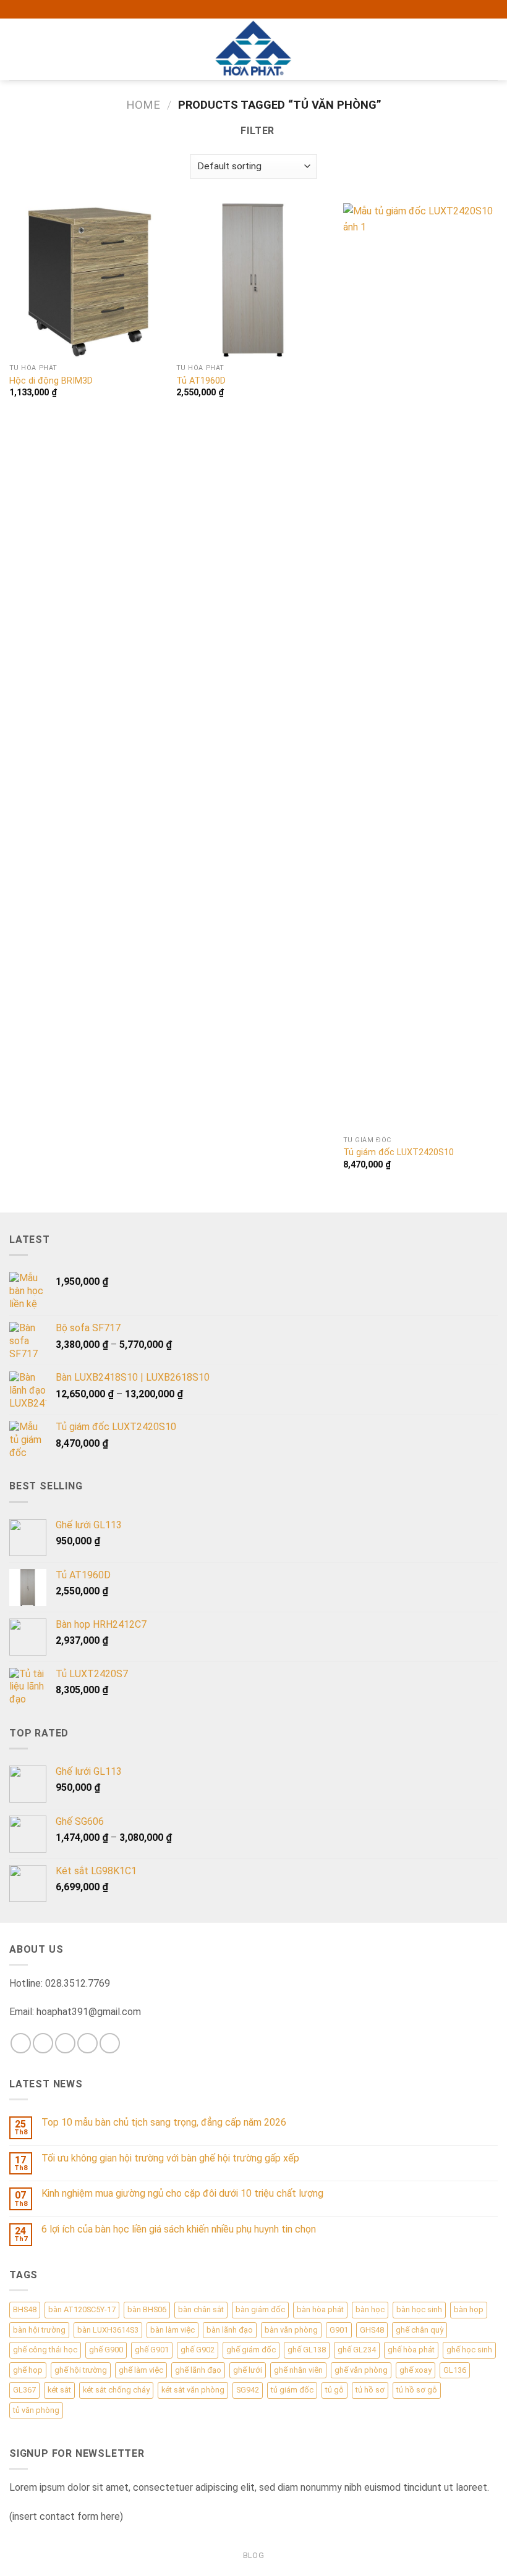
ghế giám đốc (251, 2350)
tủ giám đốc (292, 2390)
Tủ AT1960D (201, 381)
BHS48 (25, 2309)
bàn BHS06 (147, 2309)
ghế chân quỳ (420, 2330)
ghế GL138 (307, 2350)
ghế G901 (152, 2350)
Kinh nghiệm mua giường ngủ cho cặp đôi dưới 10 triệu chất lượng (182, 2193)
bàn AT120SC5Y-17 (82, 2309)
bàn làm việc (173, 2330)
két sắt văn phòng (193, 2390)
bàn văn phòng (291, 2330)
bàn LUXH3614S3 (108, 2330)
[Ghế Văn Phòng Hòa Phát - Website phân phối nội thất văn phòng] (253, 49)
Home (143, 105)
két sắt (59, 2390)
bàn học (370, 2309)
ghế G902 (198, 2350)
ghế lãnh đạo (198, 2370)
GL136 (455, 2370)
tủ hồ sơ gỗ (417, 2390)
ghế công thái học (45, 2350)
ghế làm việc (141, 2370)
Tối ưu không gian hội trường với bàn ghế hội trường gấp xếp (170, 2158)
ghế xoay (415, 2370)
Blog (253, 2556)
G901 (339, 2330)
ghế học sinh (469, 2350)
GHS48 (372, 2330)
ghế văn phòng (361, 2370)
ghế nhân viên (298, 2370)
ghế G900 (106, 2350)
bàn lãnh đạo (230, 2330)
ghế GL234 (357, 2350)
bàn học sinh (419, 2309)
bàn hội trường (39, 2330)
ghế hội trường (81, 2370)
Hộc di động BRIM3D (51, 381)
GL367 (24, 2390)
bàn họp (469, 2309)
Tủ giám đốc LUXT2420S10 (398, 1152)
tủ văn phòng (36, 2410)
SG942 (248, 2390)
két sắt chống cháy (116, 2390)
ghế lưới (248, 2370)
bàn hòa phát (320, 2309)
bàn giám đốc (260, 2309)
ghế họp (28, 2370)
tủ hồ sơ (370, 2390)
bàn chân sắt (201, 2309)
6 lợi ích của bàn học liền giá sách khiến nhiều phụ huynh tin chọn (179, 2229)
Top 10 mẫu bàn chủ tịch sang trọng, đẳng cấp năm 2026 (164, 2122)
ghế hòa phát (411, 2350)
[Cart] (492, 49)
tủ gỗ (334, 2390)
